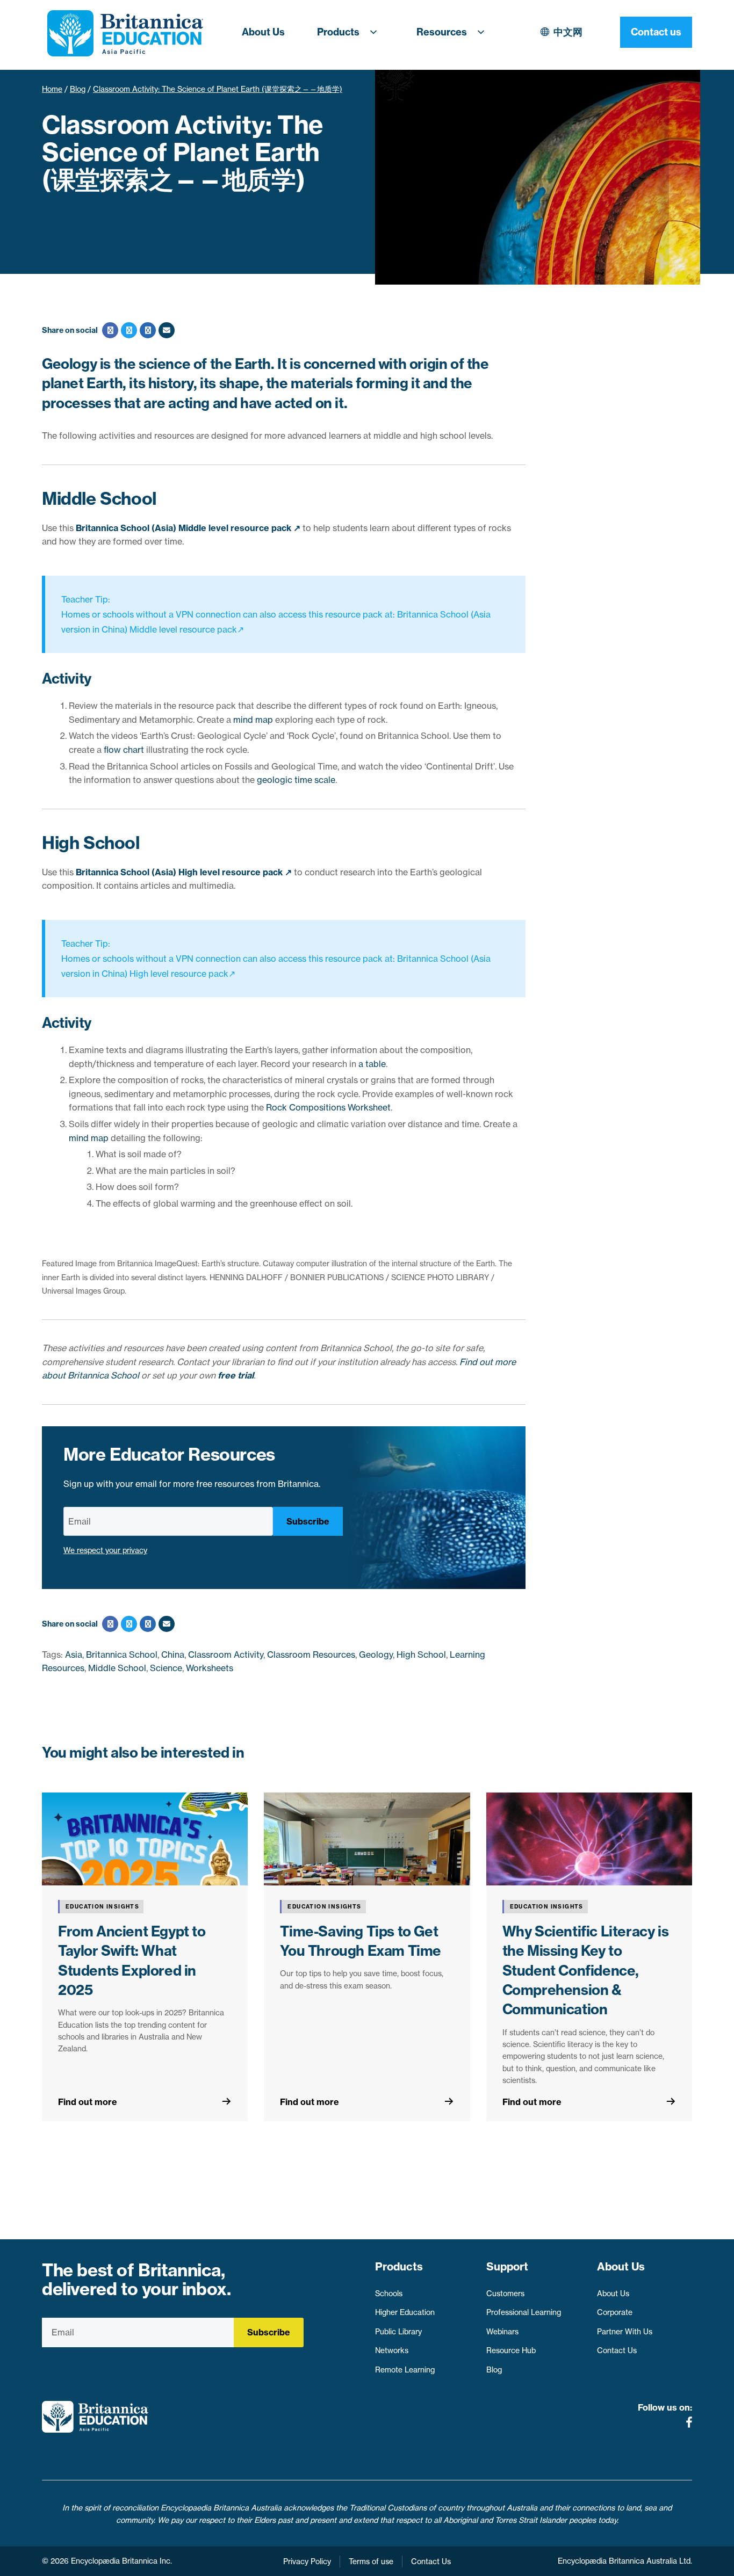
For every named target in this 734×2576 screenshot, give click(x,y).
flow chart (124, 750)
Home (52, 89)
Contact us (656, 32)
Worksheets (210, 1668)
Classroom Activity (226, 1655)
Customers (505, 2294)
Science (166, 1668)
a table (372, 1064)
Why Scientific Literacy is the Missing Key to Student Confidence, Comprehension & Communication (586, 1971)
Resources (442, 32)
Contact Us (617, 2350)
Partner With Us (625, 2332)
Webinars (502, 2332)
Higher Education (405, 2312)
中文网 (568, 32)
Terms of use (371, 2562)
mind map (253, 720)
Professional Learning (524, 2312)
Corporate (615, 2312)
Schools (389, 2294)
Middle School (117, 1668)
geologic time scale (296, 780)
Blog (78, 89)
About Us (263, 32)
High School (421, 1655)
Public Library (398, 2332)
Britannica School (122, 1655)
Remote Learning (405, 2370)
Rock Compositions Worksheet (328, 1107)
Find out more (88, 2102)
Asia (74, 1655)
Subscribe (308, 1521)
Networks (392, 2350)
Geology (376, 1655)
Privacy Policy (307, 2562)
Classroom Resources (311, 1655)
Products (338, 32)
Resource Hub (511, 2350)
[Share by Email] (165, 330)
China (173, 1655)
